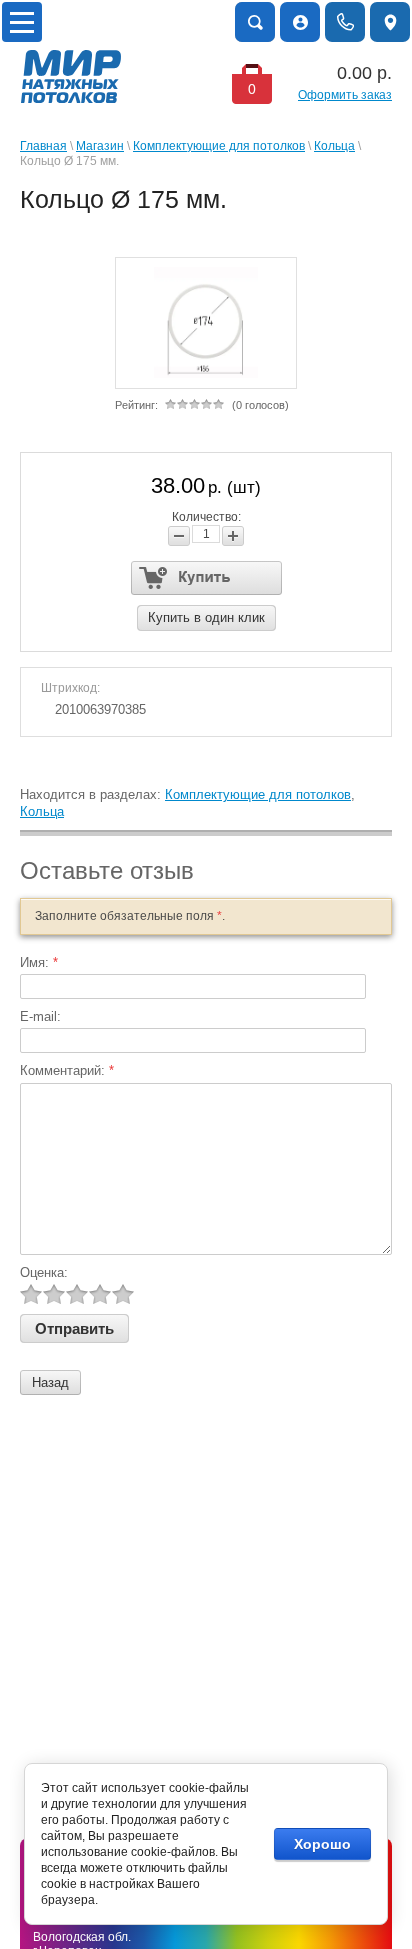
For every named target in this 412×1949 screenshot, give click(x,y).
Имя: (39, 962)
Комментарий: (67, 1070)
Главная (43, 146)
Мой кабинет (300, 22)
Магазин (100, 146)
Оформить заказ (345, 95)
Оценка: (44, 1272)
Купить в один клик (206, 617)
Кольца (334, 146)
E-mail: (40, 1016)
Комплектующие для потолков (219, 146)
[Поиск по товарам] (255, 22)
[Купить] (206, 578)
